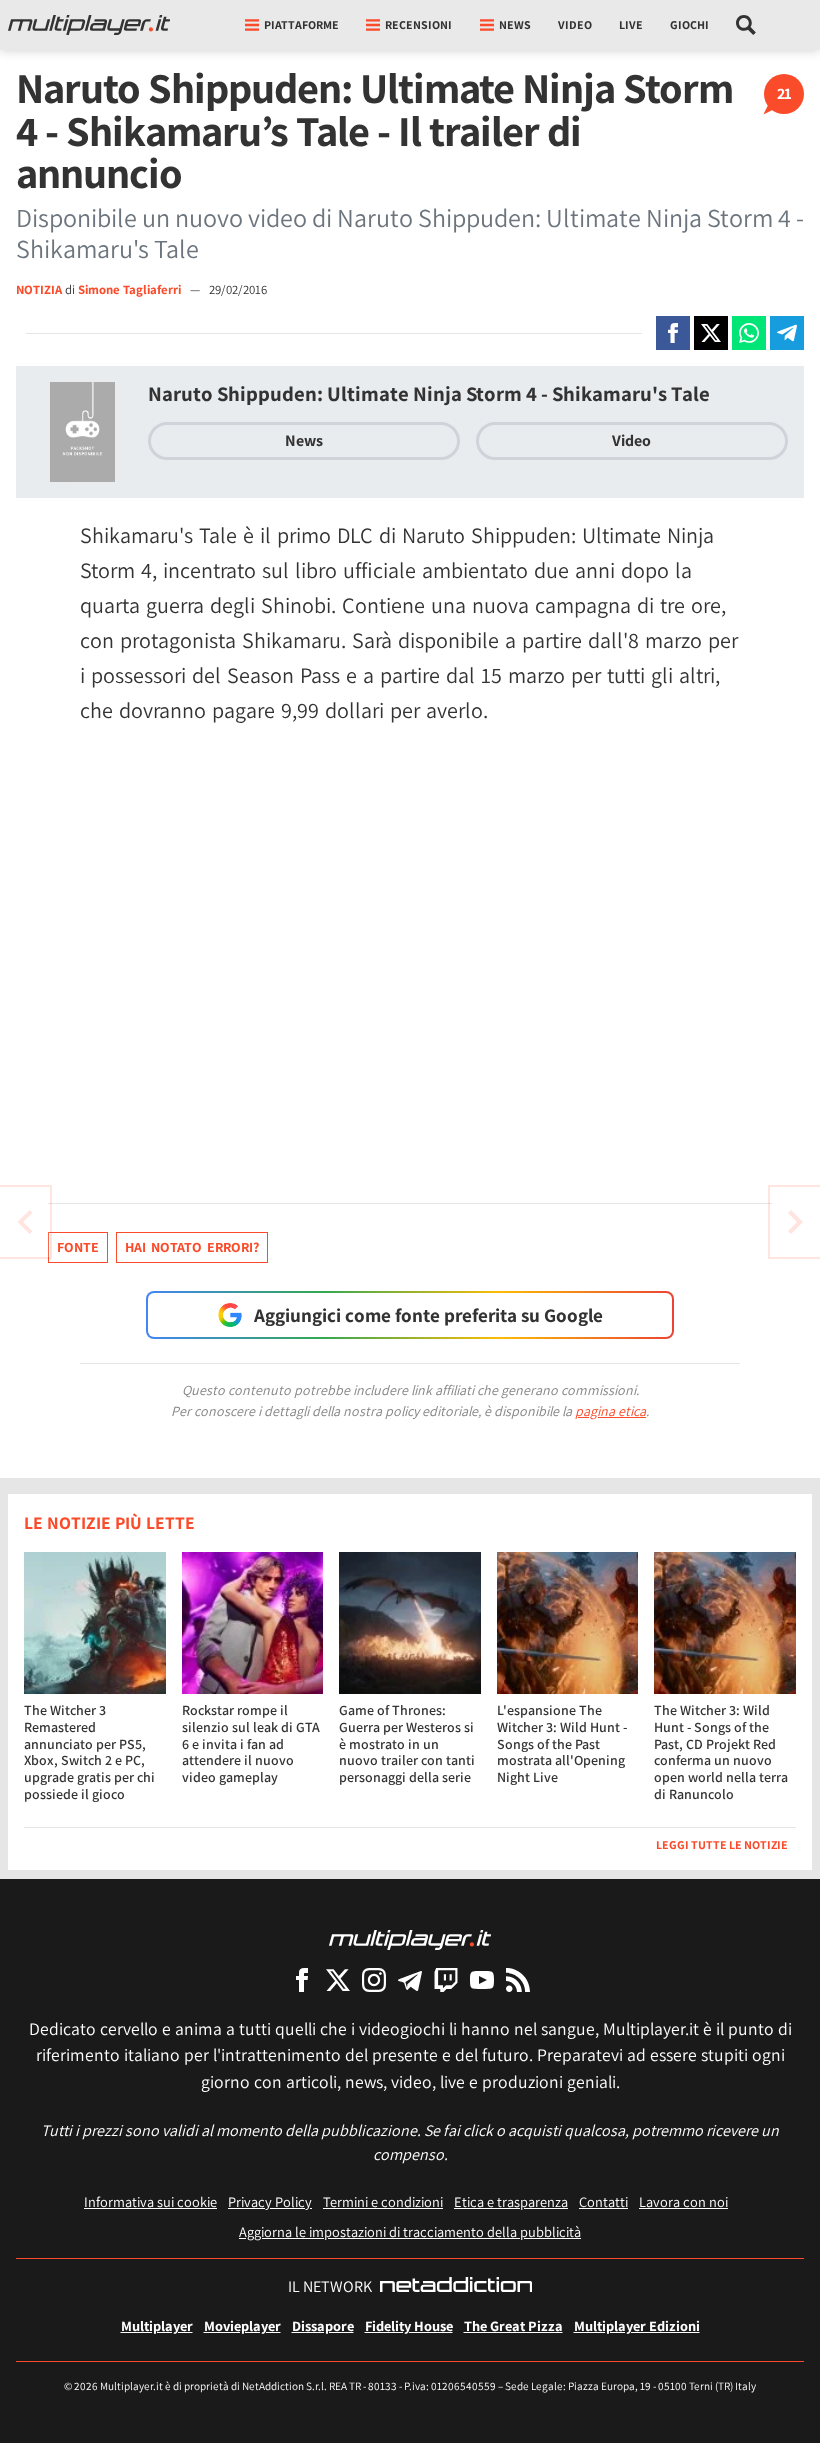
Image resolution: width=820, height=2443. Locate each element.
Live (631, 24)
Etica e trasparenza (511, 2201)
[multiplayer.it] (410, 1938)
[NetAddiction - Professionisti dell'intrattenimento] (456, 2287)
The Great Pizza (513, 2325)
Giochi (689, 24)
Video (575, 24)
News (304, 440)
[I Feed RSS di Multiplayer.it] (518, 1979)
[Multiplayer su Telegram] (410, 1979)
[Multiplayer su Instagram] (374, 1979)
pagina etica (610, 1411)
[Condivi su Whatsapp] (749, 333)
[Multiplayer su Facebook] (302, 1979)
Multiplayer (157, 2325)
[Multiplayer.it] (89, 25)
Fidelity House (409, 2325)
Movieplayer (242, 2325)
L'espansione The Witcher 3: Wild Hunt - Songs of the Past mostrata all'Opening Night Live (562, 1743)
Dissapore (323, 2325)
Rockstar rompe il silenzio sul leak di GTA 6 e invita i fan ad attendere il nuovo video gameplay (251, 1743)
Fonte (78, 1247)
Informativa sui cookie (150, 2201)
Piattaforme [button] (301, 24)
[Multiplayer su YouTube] (482, 1979)
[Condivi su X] (711, 333)
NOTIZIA (39, 289)
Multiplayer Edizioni (637, 2325)
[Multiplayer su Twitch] (446, 1979)
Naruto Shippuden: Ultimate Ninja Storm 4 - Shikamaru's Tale (429, 393)
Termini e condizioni (383, 2201)
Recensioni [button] (418, 24)
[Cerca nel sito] (746, 25)
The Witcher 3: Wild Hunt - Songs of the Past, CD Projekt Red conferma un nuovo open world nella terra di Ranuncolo (721, 1752)
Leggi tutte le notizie (722, 1844)
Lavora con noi (683, 2201)
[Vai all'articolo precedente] (795, 1222)
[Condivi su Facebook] (673, 333)
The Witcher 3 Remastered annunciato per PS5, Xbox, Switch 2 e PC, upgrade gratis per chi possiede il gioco (89, 1752)
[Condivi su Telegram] (787, 333)
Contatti (603, 2201)
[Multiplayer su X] (338, 1979)
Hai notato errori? (192, 1247)
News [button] (515, 24)
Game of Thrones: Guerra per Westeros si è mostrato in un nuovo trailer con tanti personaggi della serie (407, 1743)
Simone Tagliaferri (131, 289)
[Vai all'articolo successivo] (25, 1222)
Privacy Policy (270, 2201)
